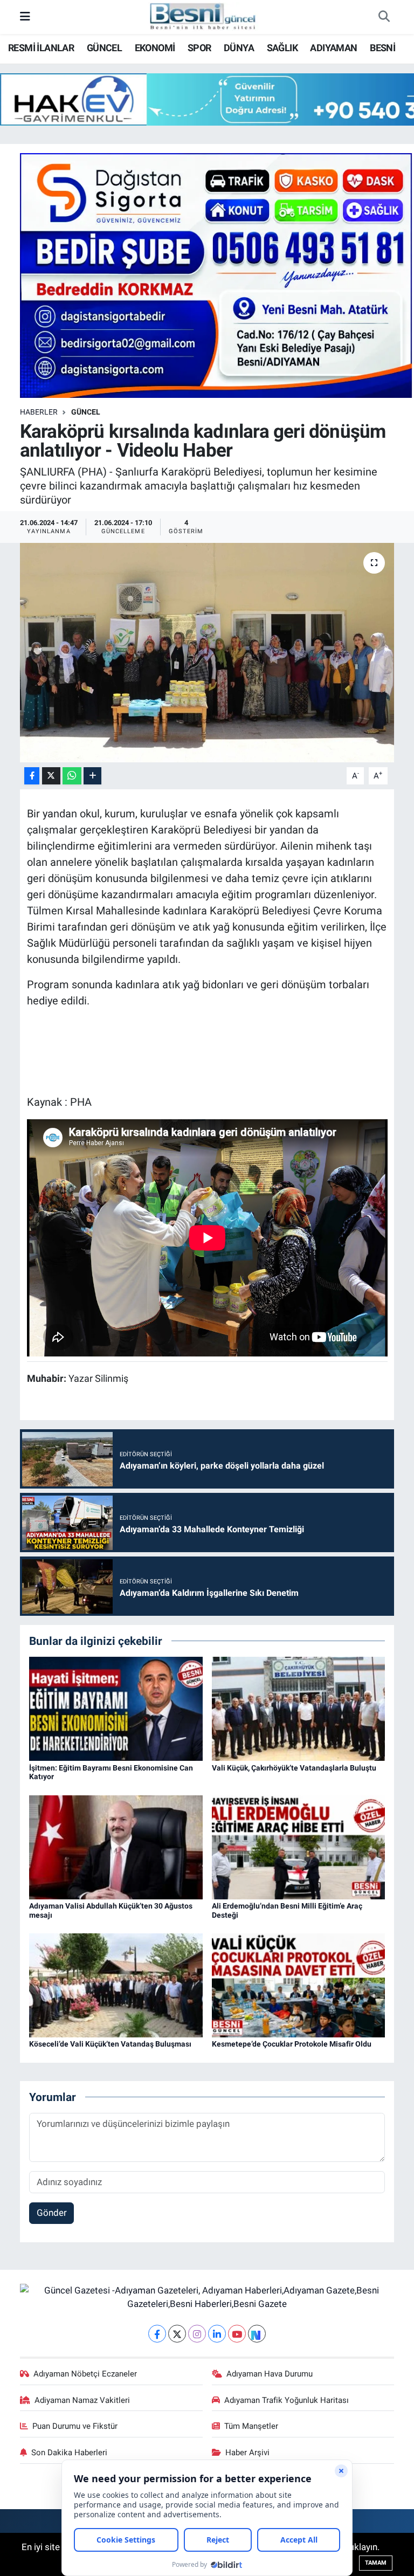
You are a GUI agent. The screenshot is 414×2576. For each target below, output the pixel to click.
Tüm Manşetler (251, 2426)
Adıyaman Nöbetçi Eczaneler (85, 2374)
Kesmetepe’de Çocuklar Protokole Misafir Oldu (292, 2044)
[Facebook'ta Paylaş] (32, 776)
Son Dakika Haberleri (69, 2453)
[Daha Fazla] (92, 776)
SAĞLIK (282, 48)
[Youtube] (237, 2334)
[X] (177, 2334)
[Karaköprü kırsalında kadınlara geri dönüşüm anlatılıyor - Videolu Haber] (207, 653)
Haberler (39, 412)
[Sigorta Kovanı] (216, 274)
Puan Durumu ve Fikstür (75, 2426)
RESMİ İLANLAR (41, 48)
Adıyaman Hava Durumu (270, 2374)
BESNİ (382, 48)
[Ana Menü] (25, 17)
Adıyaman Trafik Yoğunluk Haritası (287, 2400)
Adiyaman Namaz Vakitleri (82, 2400)
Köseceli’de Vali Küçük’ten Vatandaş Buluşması (110, 2044)
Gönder (52, 2213)
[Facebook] (157, 2334)
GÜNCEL (104, 48)
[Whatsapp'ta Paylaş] (72, 776)
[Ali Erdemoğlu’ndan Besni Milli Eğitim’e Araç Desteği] (299, 1847)
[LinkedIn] (217, 2334)
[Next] (257, 2334)
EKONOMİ (155, 48)
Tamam (376, 2563)
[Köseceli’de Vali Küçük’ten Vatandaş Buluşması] (116, 1985)
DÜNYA (239, 48)
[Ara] (384, 17)
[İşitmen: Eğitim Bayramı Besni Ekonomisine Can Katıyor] (116, 1708)
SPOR (199, 48)
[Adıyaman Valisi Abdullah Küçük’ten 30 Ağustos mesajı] (116, 1847)
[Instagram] (197, 2334)
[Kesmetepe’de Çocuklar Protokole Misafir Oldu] (299, 1985)
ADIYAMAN (333, 48)
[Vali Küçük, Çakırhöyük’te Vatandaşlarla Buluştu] (299, 1708)
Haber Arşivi (247, 2453)
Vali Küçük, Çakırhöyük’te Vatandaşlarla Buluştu (294, 1768)
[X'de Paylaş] (51, 776)
